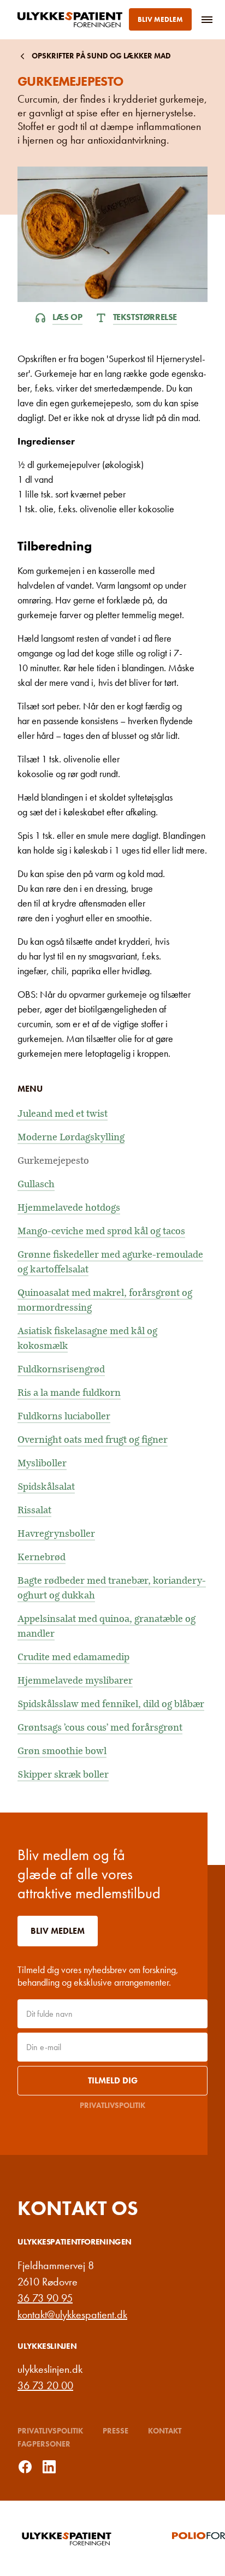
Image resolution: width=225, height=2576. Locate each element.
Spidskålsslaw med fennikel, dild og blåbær (111, 1704)
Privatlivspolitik (112, 2105)
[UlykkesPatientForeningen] (72, 20)
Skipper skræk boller (63, 1775)
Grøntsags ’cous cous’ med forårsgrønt (100, 1728)
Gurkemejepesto (53, 1161)
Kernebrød (42, 1557)
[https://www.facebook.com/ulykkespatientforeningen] (25, 2467)
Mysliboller (42, 1463)
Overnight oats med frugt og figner (93, 1440)
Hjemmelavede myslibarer (75, 1681)
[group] (89, 2538)
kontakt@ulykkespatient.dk (72, 2314)
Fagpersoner (44, 2444)
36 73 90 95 (45, 2298)
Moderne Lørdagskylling (71, 1137)
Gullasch (36, 1184)
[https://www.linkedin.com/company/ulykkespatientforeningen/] (49, 2467)
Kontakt (165, 2431)
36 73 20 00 (45, 2385)
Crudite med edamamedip (73, 1657)
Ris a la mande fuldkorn (69, 1393)
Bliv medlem (160, 19)
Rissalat (34, 1510)
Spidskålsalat (46, 1487)
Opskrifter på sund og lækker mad (101, 56)
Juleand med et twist (63, 1114)
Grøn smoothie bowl (62, 1751)
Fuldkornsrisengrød (61, 1369)
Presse (116, 2431)
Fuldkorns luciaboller (64, 1416)
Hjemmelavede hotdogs (69, 1208)
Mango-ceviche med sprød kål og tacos (101, 1231)
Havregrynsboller (56, 1534)
